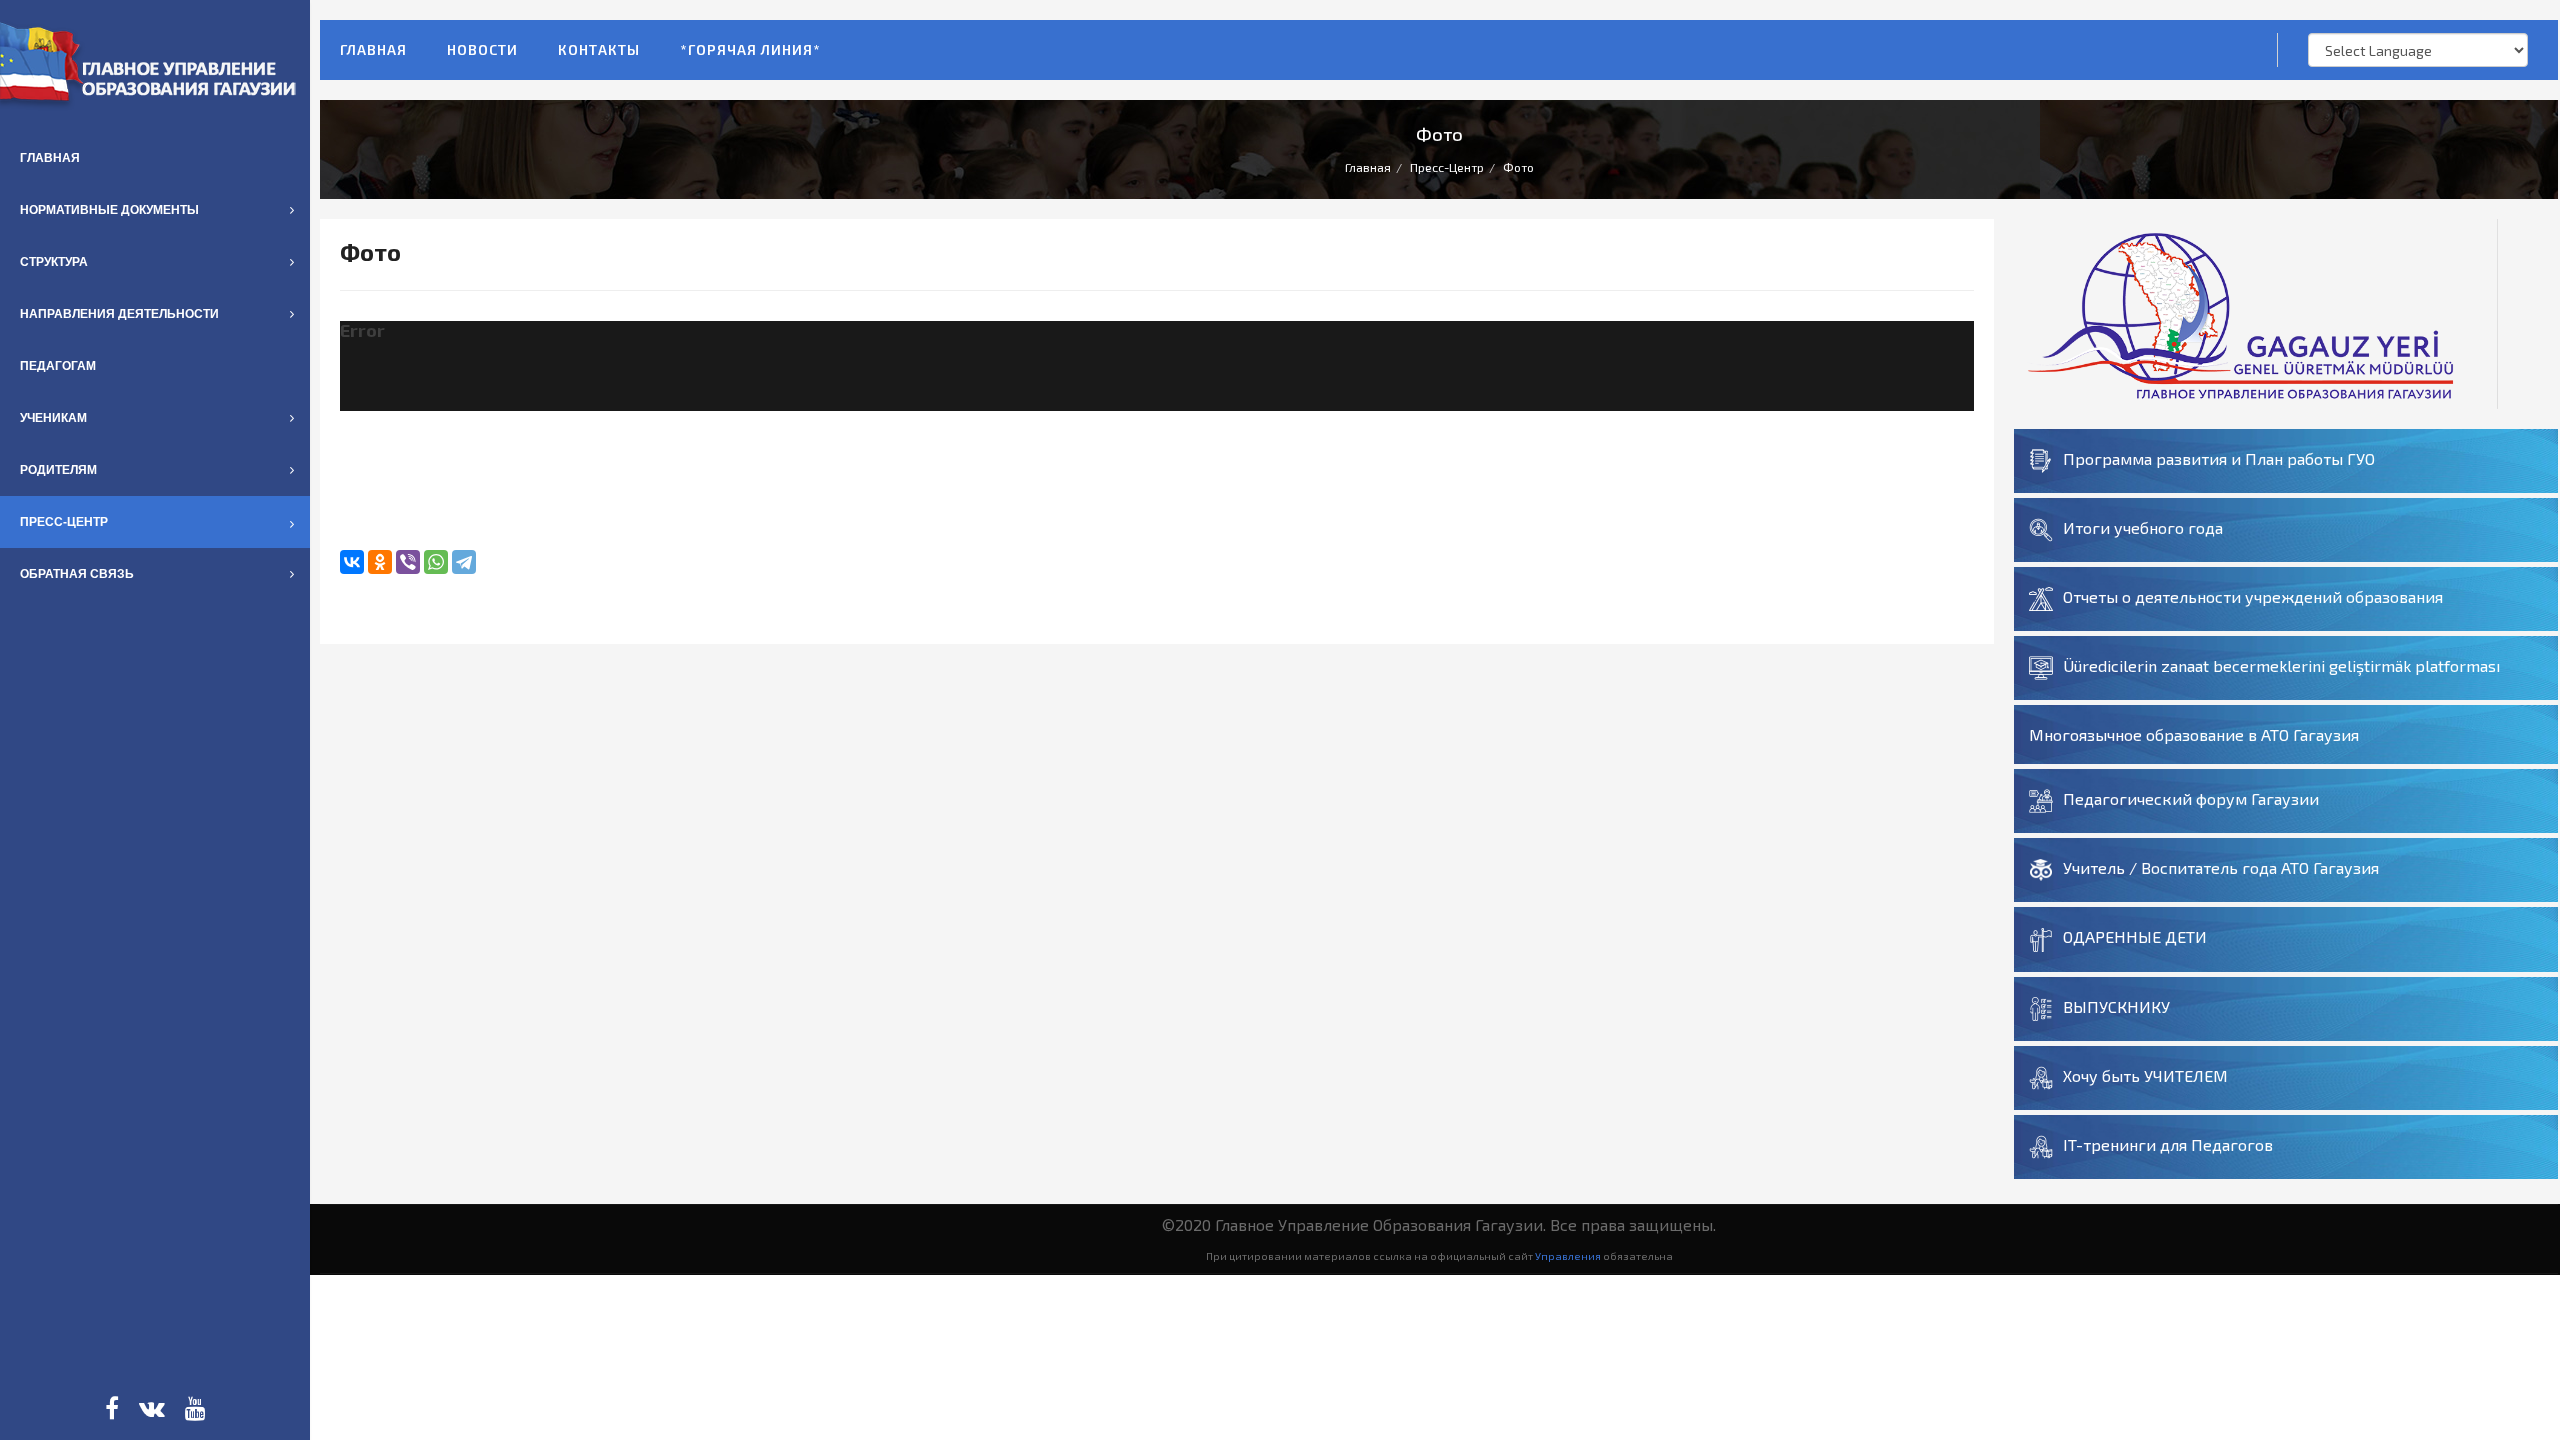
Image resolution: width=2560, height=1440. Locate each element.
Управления (1568, 1255)
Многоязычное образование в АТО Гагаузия (2194, 734)
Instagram (152, 1408)
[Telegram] (464, 562)
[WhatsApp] (436, 562)
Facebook (112, 1408)
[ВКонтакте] (352, 562)
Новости (482, 49)
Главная (373, 49)
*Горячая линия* (750, 49)
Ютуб (195, 1408)
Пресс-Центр (1447, 167)
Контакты (599, 49)
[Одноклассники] (380, 562)
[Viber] (408, 562)
